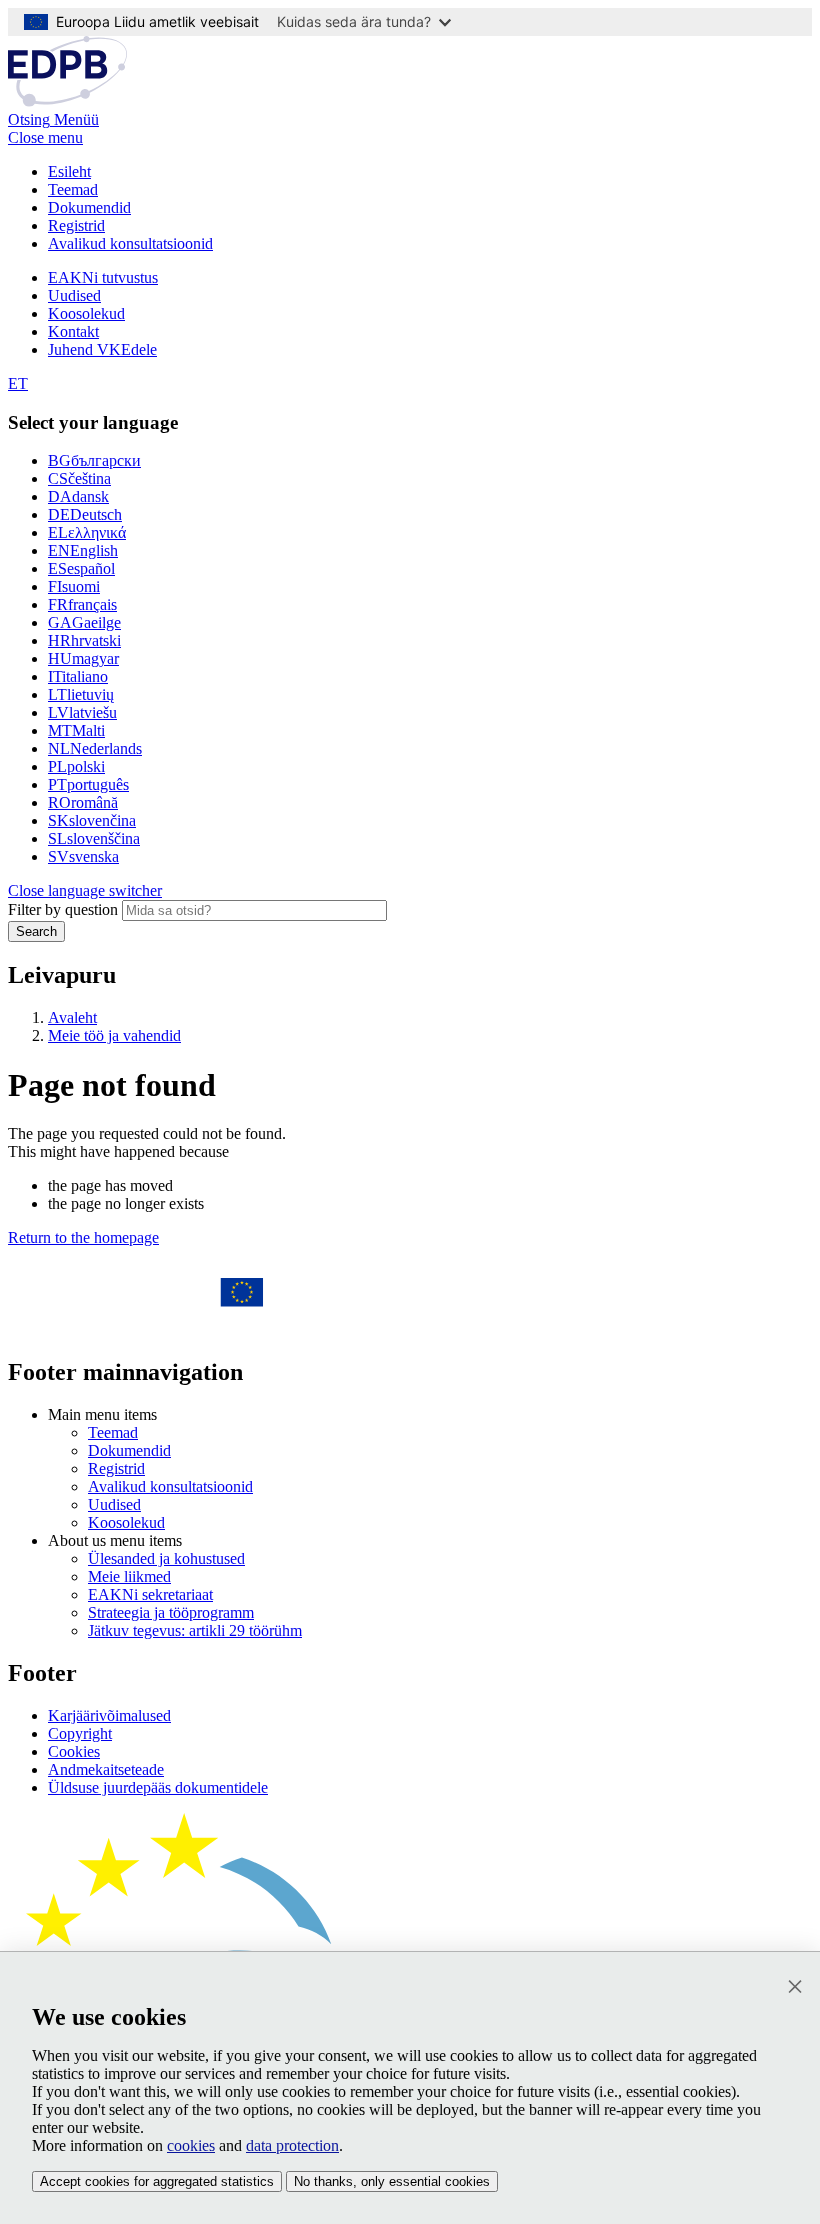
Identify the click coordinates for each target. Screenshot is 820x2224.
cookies (191, 2145)
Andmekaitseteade (106, 1769)
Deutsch (85, 514)
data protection (292, 2145)
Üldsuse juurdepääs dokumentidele (158, 1787)
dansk (78, 496)
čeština (79, 478)
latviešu (82, 712)
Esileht (69, 171)
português (88, 784)
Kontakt (73, 331)
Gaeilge (84, 622)
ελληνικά (87, 532)
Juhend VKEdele (102, 349)
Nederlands (95, 748)
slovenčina (92, 820)
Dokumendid (89, 207)
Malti (76, 730)
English (83, 550)
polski (76, 766)
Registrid (76, 225)
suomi (74, 586)
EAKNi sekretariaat (150, 1594)
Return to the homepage (83, 1237)
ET (18, 383)
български (94, 460)
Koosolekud (86, 313)
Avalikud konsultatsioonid (130, 243)
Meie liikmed (129, 1576)
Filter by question (63, 909)
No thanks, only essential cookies (392, 2181)
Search (36, 931)
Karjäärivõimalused (109, 1715)
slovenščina (94, 838)
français (82, 604)
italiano (78, 676)
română (83, 802)
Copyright (80, 1733)
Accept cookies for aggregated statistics (157, 2181)
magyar (83, 658)
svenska (83, 856)
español (81, 568)
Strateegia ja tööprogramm (171, 1612)
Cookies (74, 1751)
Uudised (74, 295)
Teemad (73, 189)
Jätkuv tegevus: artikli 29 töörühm (195, 1630)
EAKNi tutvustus (103, 277)
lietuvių (81, 694)
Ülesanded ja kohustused (166, 1558)
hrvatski (84, 640)
